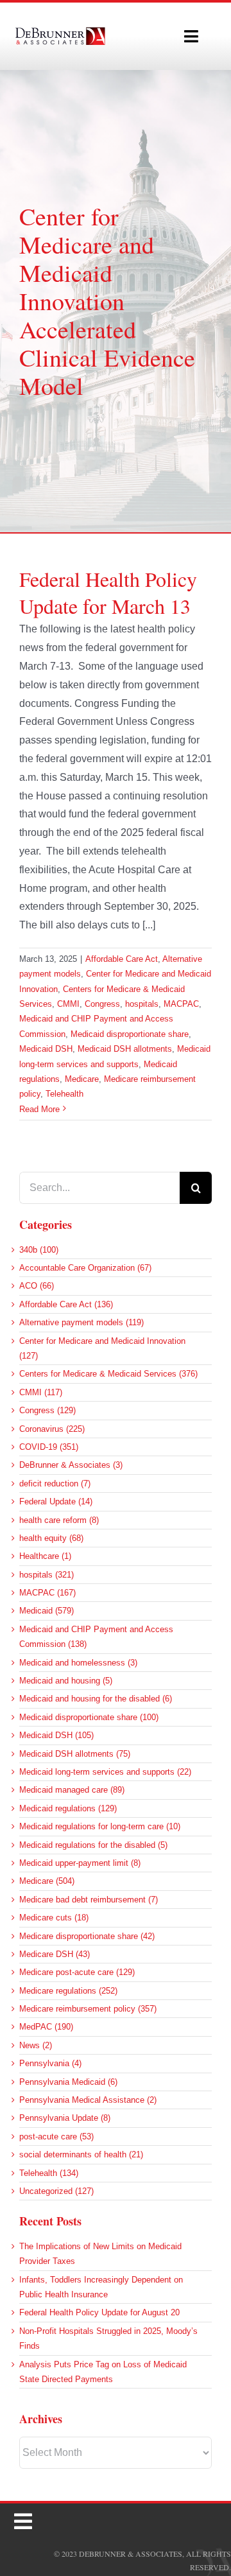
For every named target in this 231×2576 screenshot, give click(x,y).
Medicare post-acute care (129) (77, 1972)
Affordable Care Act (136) (66, 1304)
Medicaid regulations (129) (68, 1808)
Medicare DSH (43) (55, 1954)
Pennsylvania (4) (50, 2063)
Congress (102, 1004)
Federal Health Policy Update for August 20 (99, 2312)
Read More (39, 1109)
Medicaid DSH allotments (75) (75, 1754)
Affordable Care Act (122, 959)
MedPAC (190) (46, 2027)
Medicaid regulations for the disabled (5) (93, 1845)
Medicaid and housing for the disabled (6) (96, 1699)
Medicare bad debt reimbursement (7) (89, 1900)
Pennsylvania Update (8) (65, 2118)
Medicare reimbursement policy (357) (88, 2009)
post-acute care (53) (56, 2137)
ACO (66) (37, 1286)
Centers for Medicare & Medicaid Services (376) (108, 1374)
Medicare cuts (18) (54, 1918)
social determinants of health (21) (81, 2154)
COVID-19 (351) (49, 1447)
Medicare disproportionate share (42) (87, 1936)
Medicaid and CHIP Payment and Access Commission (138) (96, 1637)
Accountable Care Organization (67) (85, 1268)
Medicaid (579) (47, 1611)
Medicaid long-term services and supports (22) (105, 1772)
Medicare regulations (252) (68, 1991)
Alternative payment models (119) (81, 1322)
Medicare (82, 1079)
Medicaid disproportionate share (130, 1034)
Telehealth (64, 1094)
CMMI (68, 1004)
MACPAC (181, 1004)
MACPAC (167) (47, 1593)
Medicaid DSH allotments (125, 1049)
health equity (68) (51, 1538)
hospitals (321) (47, 1575)
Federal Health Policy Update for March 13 (108, 592)
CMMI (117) (41, 1392)
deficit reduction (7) (55, 1484)
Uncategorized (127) (56, 2191)
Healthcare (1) (45, 1556)
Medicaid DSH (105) (56, 1735)
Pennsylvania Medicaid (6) (68, 2082)
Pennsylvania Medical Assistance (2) (88, 2100)
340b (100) (39, 1250)
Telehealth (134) (49, 2173)
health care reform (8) (59, 1520)
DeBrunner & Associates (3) (71, 1465)
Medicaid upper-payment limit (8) (80, 1863)
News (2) (36, 2045)
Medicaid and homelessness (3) (78, 1663)
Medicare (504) (47, 1881)
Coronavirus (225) (52, 1429)
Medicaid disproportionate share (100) (89, 1717)
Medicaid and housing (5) (66, 1681)
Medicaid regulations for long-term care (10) (100, 1826)
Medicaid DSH (46, 1049)
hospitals (142, 1004)
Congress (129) (47, 1410)
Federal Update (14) (56, 1501)
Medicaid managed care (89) (72, 1790)
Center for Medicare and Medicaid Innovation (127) (102, 1348)
